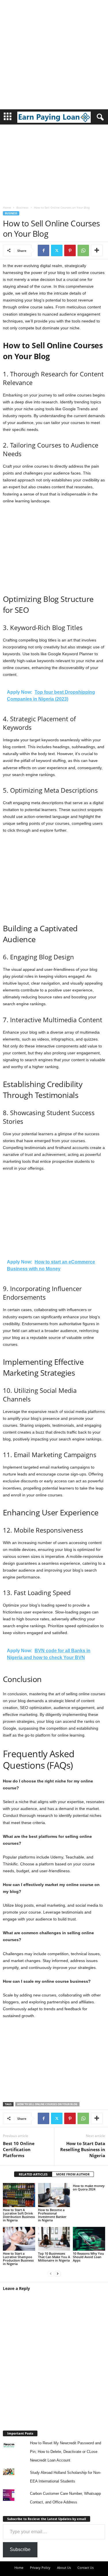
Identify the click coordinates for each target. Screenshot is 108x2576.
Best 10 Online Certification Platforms (19, 2149)
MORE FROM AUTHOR (73, 2174)
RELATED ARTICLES (33, 2174)
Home (7, 207)
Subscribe (20, 2549)
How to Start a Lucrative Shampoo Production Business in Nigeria (18, 2259)
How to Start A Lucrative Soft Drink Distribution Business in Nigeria (19, 2215)
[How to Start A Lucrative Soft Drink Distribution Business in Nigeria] (19, 2195)
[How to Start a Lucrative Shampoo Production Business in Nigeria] (19, 2239)
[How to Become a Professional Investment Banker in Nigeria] (54, 2195)
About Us (64, 2568)
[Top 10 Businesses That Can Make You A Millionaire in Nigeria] (54, 2239)
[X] (57, 250)
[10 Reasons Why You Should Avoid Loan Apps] (89, 2239)
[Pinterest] (70, 250)
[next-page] (58, 2273)
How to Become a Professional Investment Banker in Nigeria (52, 2215)
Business (22, 207)
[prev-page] (51, 2273)
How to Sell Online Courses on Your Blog (47, 2104)
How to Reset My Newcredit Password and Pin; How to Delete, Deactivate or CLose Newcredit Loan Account (66, 2452)
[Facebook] (43, 250)
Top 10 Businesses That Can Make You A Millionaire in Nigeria (54, 2257)
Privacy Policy (40, 2568)
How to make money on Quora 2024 (89, 2187)
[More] (97, 250)
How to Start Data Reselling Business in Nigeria (83, 2149)
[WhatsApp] (83, 250)
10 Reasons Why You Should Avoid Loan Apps (88, 2257)
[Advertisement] (54, 54)
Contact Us (86, 2568)
